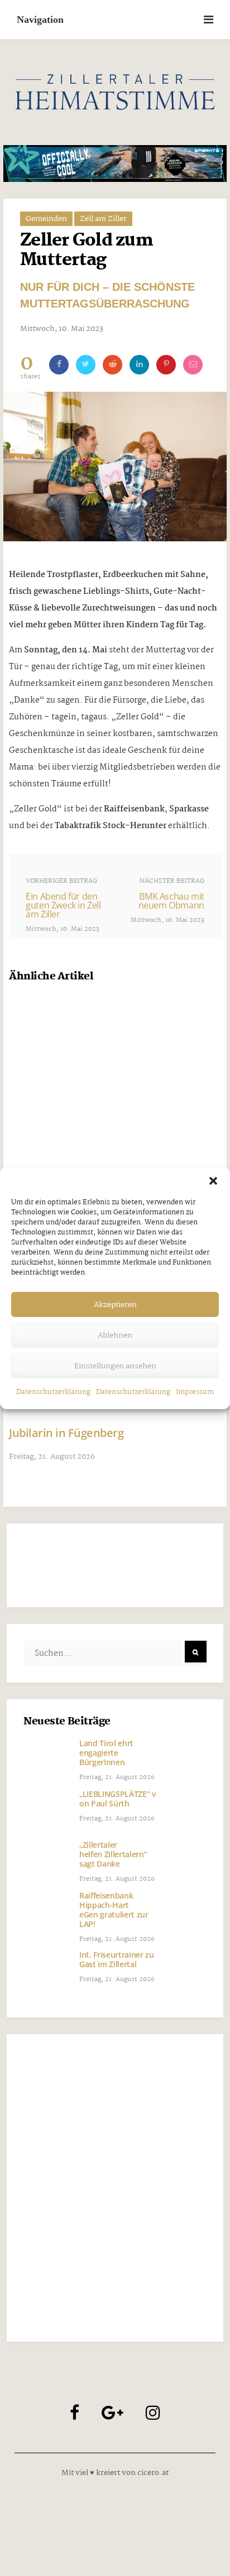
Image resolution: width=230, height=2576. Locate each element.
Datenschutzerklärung (53, 1392)
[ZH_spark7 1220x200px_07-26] (115, 164)
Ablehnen (115, 1335)
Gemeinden (46, 219)
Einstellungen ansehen (115, 1366)
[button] (213, 1181)
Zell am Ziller (103, 219)
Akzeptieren (115, 1305)
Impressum (195, 1392)
